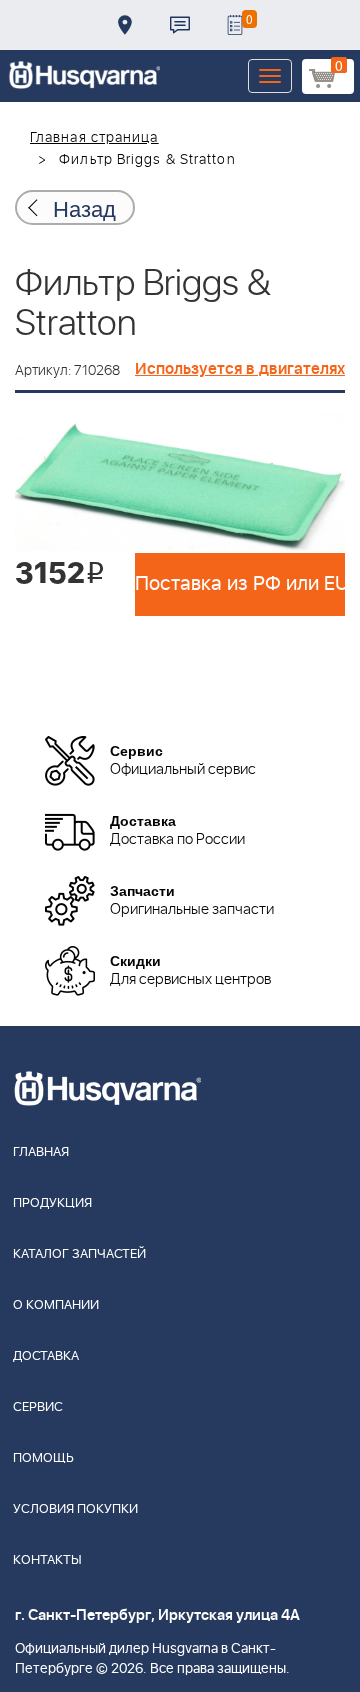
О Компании (56, 1305)
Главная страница (94, 138)
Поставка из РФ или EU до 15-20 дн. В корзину (240, 584)
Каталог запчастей (79, 1254)
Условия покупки (75, 1509)
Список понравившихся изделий (235, 25)
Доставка (125, 25)
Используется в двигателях (240, 369)
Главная (41, 1152)
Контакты (180, 25)
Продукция (52, 1203)
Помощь (43, 1458)
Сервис (38, 1407)
